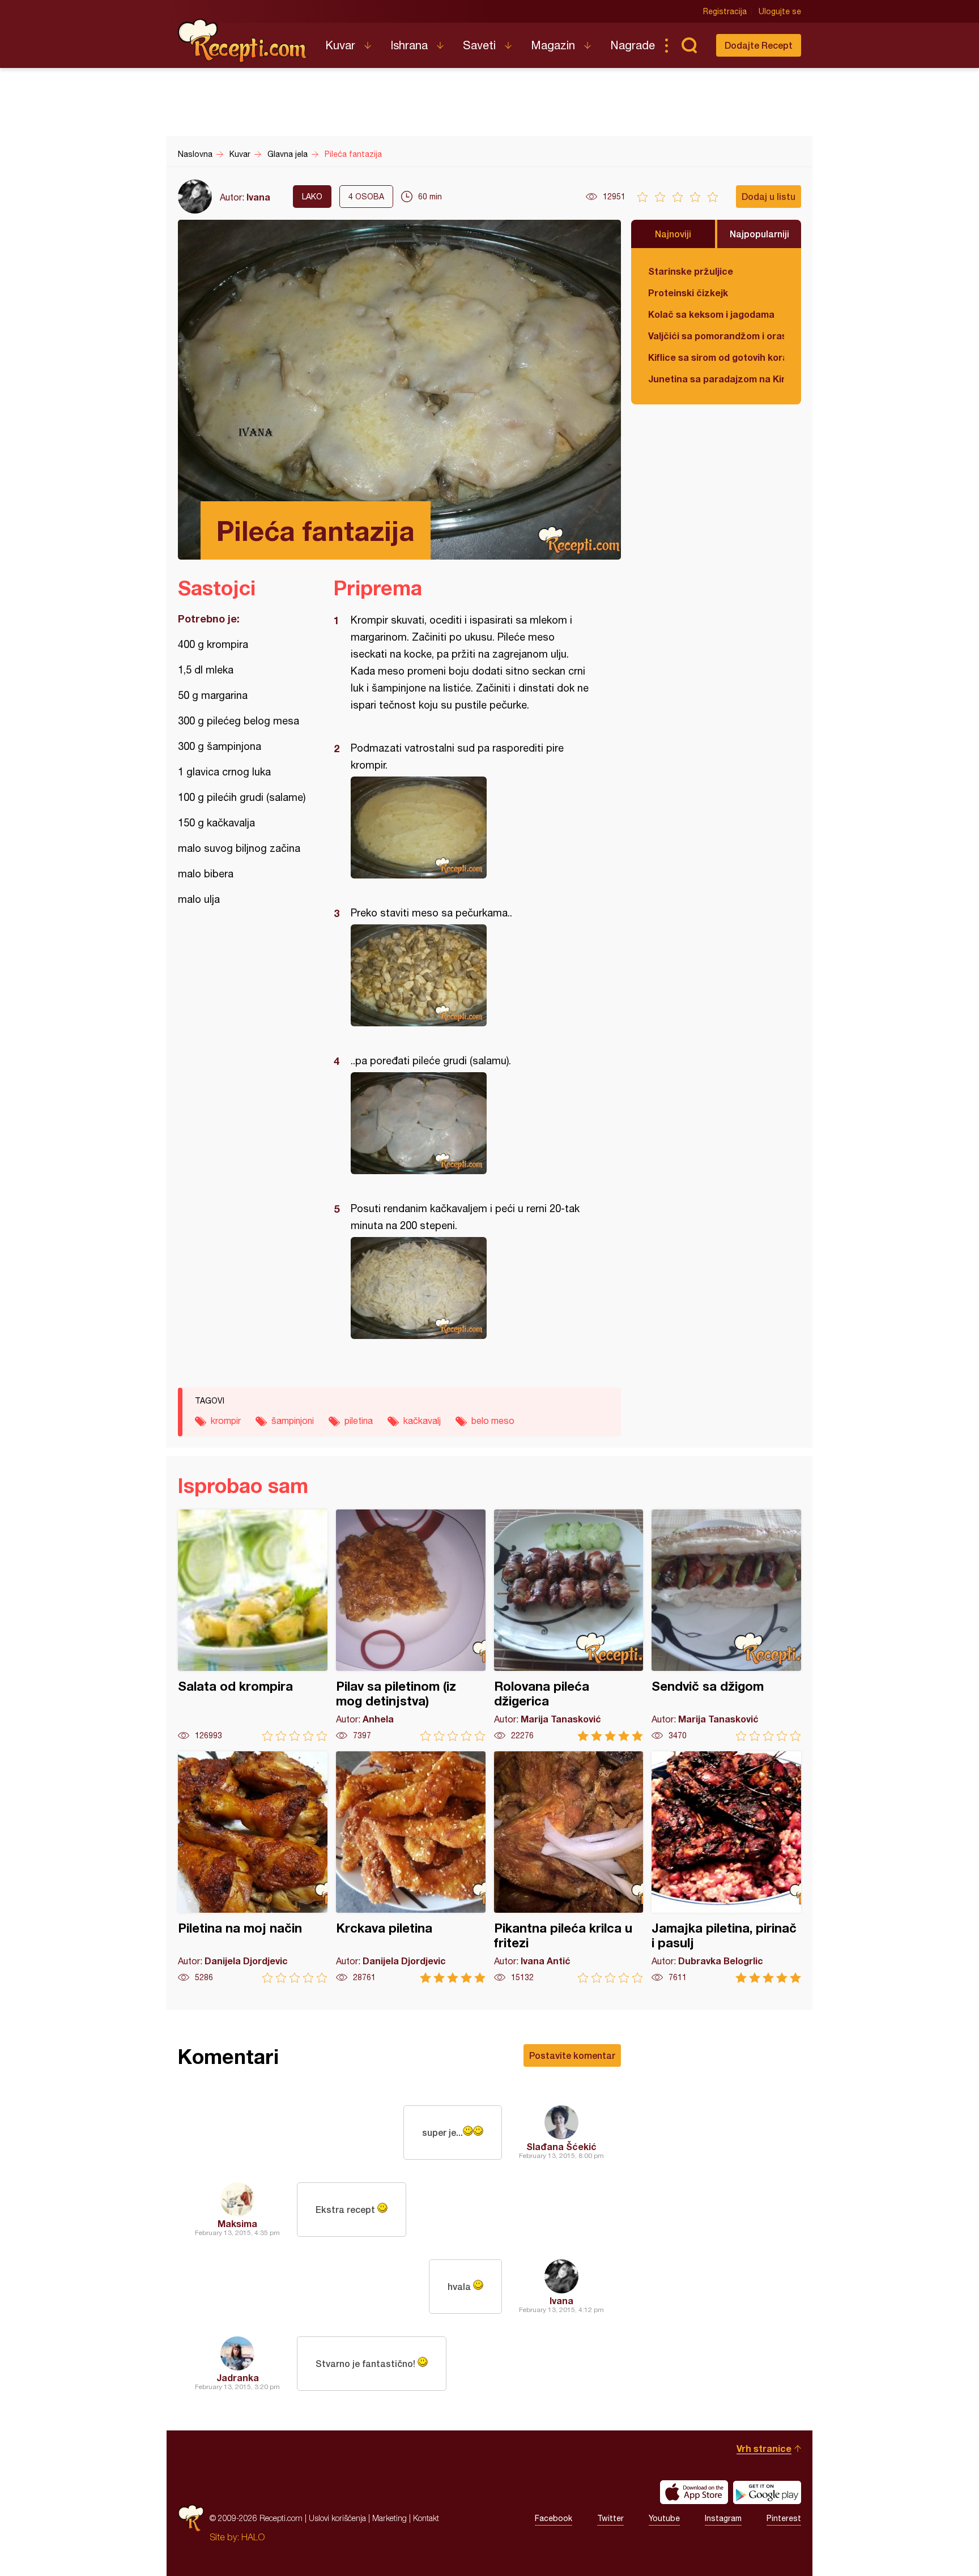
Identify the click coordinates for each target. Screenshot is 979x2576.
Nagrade (633, 45)
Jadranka (238, 2377)
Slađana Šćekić (561, 2146)
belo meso (493, 1421)
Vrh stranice (764, 2448)
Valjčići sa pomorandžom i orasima (716, 336)
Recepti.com (243, 41)
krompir (226, 1421)
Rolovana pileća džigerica (569, 1625)
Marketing (390, 2518)
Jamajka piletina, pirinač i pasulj (726, 1867)
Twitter (610, 2518)
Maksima (237, 2223)
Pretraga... (689, 45)
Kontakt (426, 2518)
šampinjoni (293, 1421)
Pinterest (784, 2518)
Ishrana (409, 45)
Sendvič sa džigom (726, 1625)
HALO (253, 2537)
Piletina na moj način (253, 1867)
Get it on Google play (767, 2492)
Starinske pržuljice (691, 271)
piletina (359, 1421)
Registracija (725, 11)
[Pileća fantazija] (472, 828)
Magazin (553, 45)
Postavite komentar (572, 2055)
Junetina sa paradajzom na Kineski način (716, 379)
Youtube (664, 2518)
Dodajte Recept (759, 45)
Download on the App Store (694, 2492)
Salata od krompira (253, 1625)
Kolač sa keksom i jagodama (711, 314)
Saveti (479, 45)
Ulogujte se (780, 11)
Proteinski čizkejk (688, 293)
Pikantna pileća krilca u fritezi (569, 1867)
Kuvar (340, 45)
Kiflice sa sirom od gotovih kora (716, 357)
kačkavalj (422, 1421)
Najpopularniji (759, 234)
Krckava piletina (411, 1867)
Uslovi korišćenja (337, 2518)
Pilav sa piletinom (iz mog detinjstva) (411, 1625)
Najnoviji (673, 234)
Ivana (258, 197)
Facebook (554, 2518)
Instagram (723, 2518)
